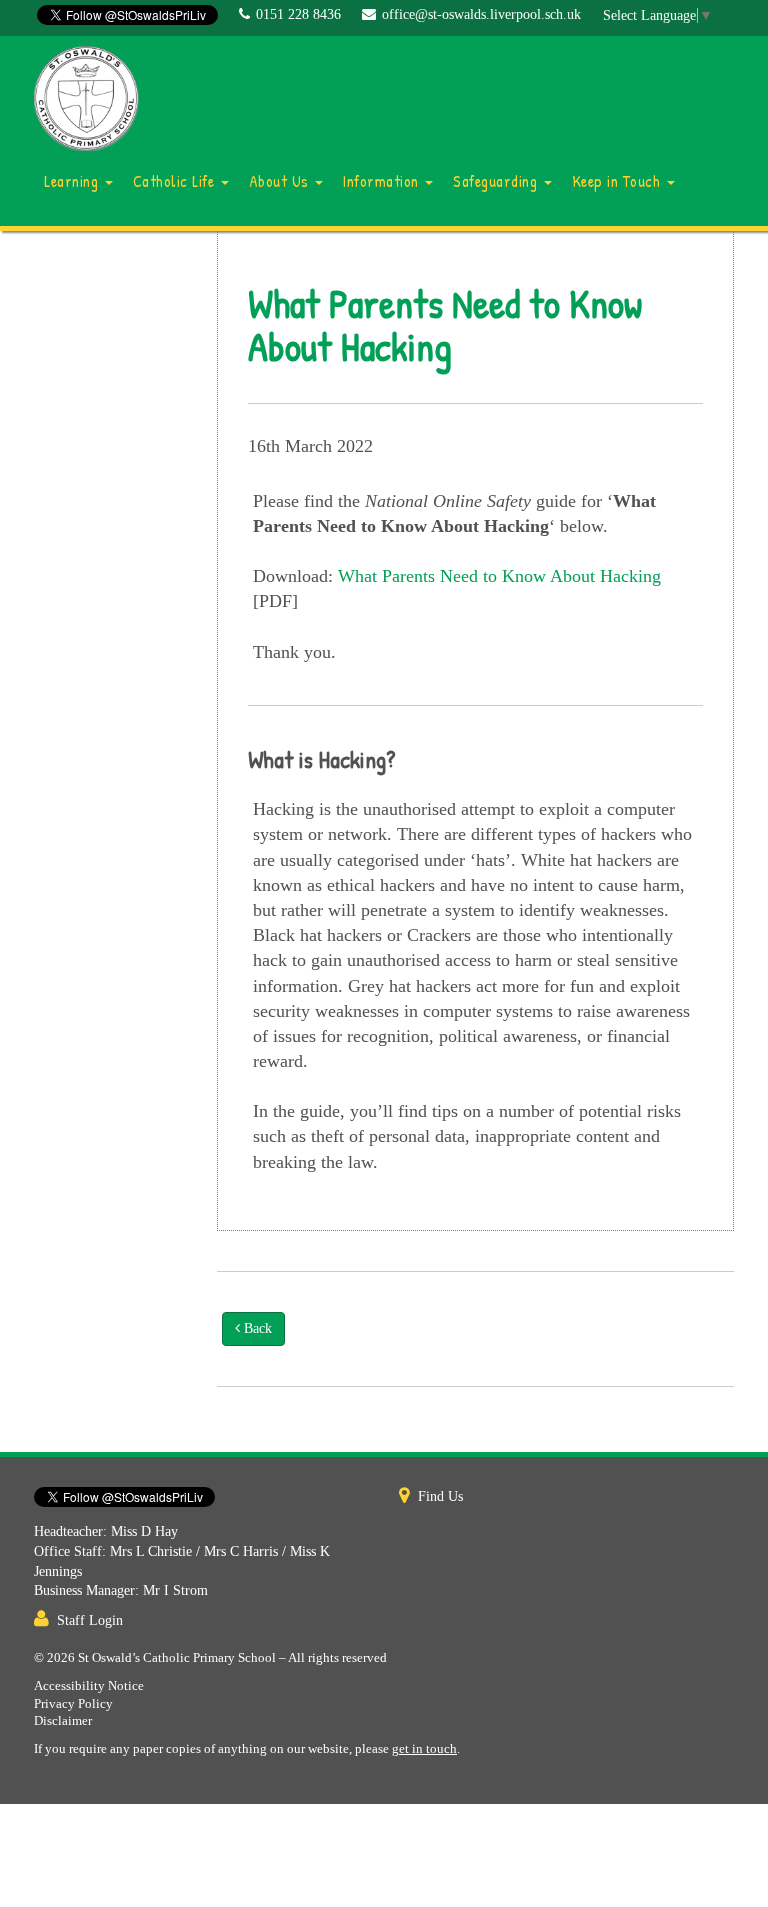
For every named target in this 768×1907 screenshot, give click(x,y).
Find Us (440, 1496)
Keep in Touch (618, 181)
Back (256, 1328)
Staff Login (90, 1620)
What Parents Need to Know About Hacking (499, 576)
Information (383, 181)
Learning (73, 181)
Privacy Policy (73, 1704)
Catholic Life (176, 181)
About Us (281, 181)
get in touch (424, 1749)
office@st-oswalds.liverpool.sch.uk (481, 14)
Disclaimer (63, 1721)
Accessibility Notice (89, 1686)
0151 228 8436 (298, 14)
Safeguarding (497, 181)
